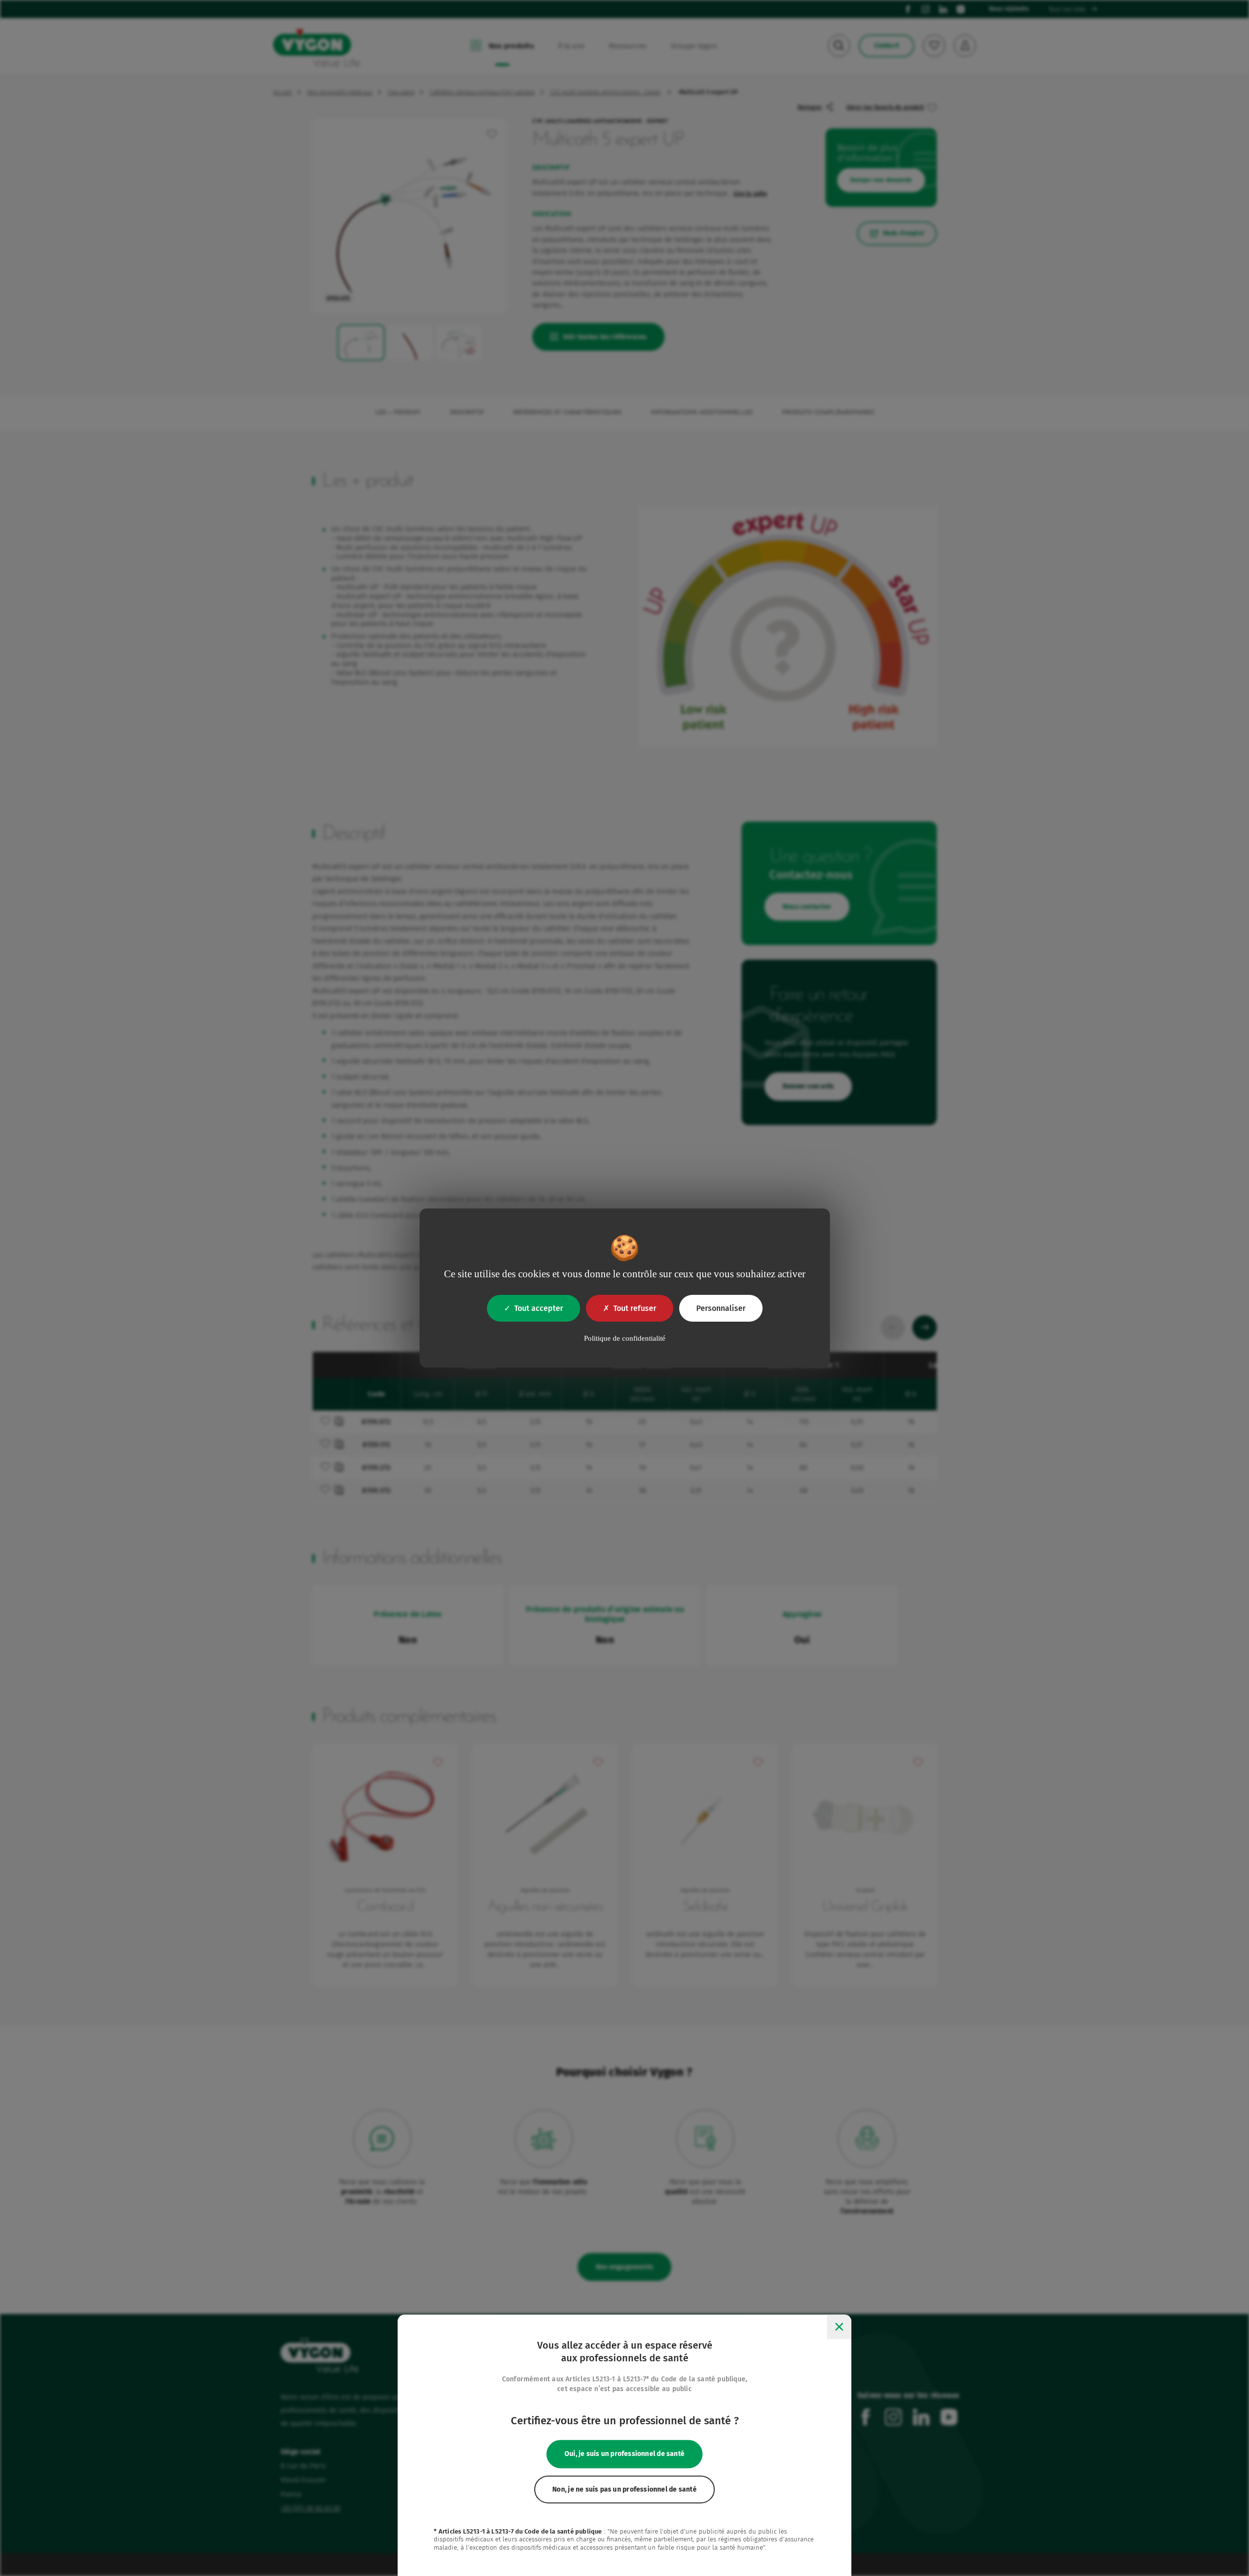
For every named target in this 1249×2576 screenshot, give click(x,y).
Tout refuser (635, 1308)
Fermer (839, 2327)
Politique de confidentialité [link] (625, 1338)
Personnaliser (721, 1308)
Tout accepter (539, 1308)
